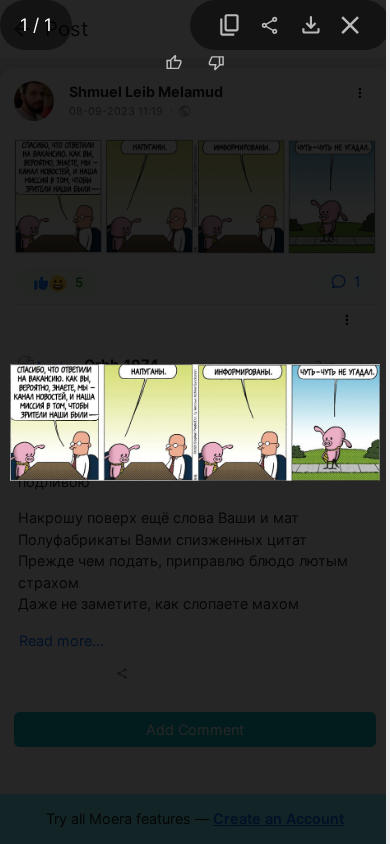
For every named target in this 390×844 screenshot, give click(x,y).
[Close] (350, 25)
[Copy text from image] (230, 25)
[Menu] (270, 25)
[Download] (306, 25)
